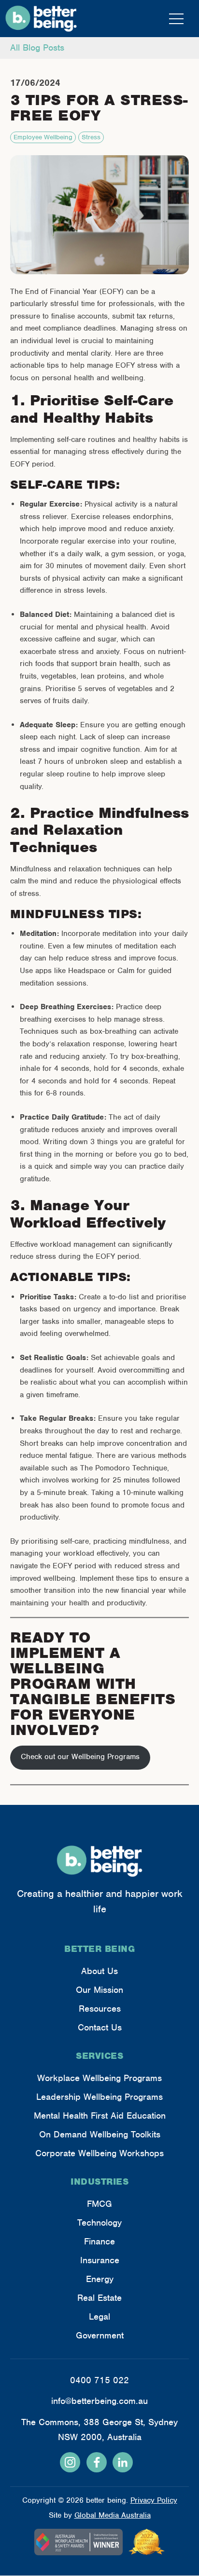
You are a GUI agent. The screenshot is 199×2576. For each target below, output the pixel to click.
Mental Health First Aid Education (100, 2116)
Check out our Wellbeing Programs (80, 1757)
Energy (100, 2279)
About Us (99, 1971)
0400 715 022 (99, 2380)
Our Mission (99, 1990)
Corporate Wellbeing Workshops (99, 2153)
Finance (99, 2241)
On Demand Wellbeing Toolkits (100, 2134)
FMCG (99, 2204)
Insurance (100, 2260)
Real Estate (99, 2298)
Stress (91, 137)
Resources (100, 2009)
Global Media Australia (113, 2515)
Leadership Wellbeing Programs (99, 2097)
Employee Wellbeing (43, 137)
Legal (99, 2316)
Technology (99, 2222)
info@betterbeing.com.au (99, 2401)
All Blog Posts (37, 47)
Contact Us (100, 2027)
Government (100, 2335)
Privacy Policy (154, 2500)
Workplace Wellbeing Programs (99, 2078)
